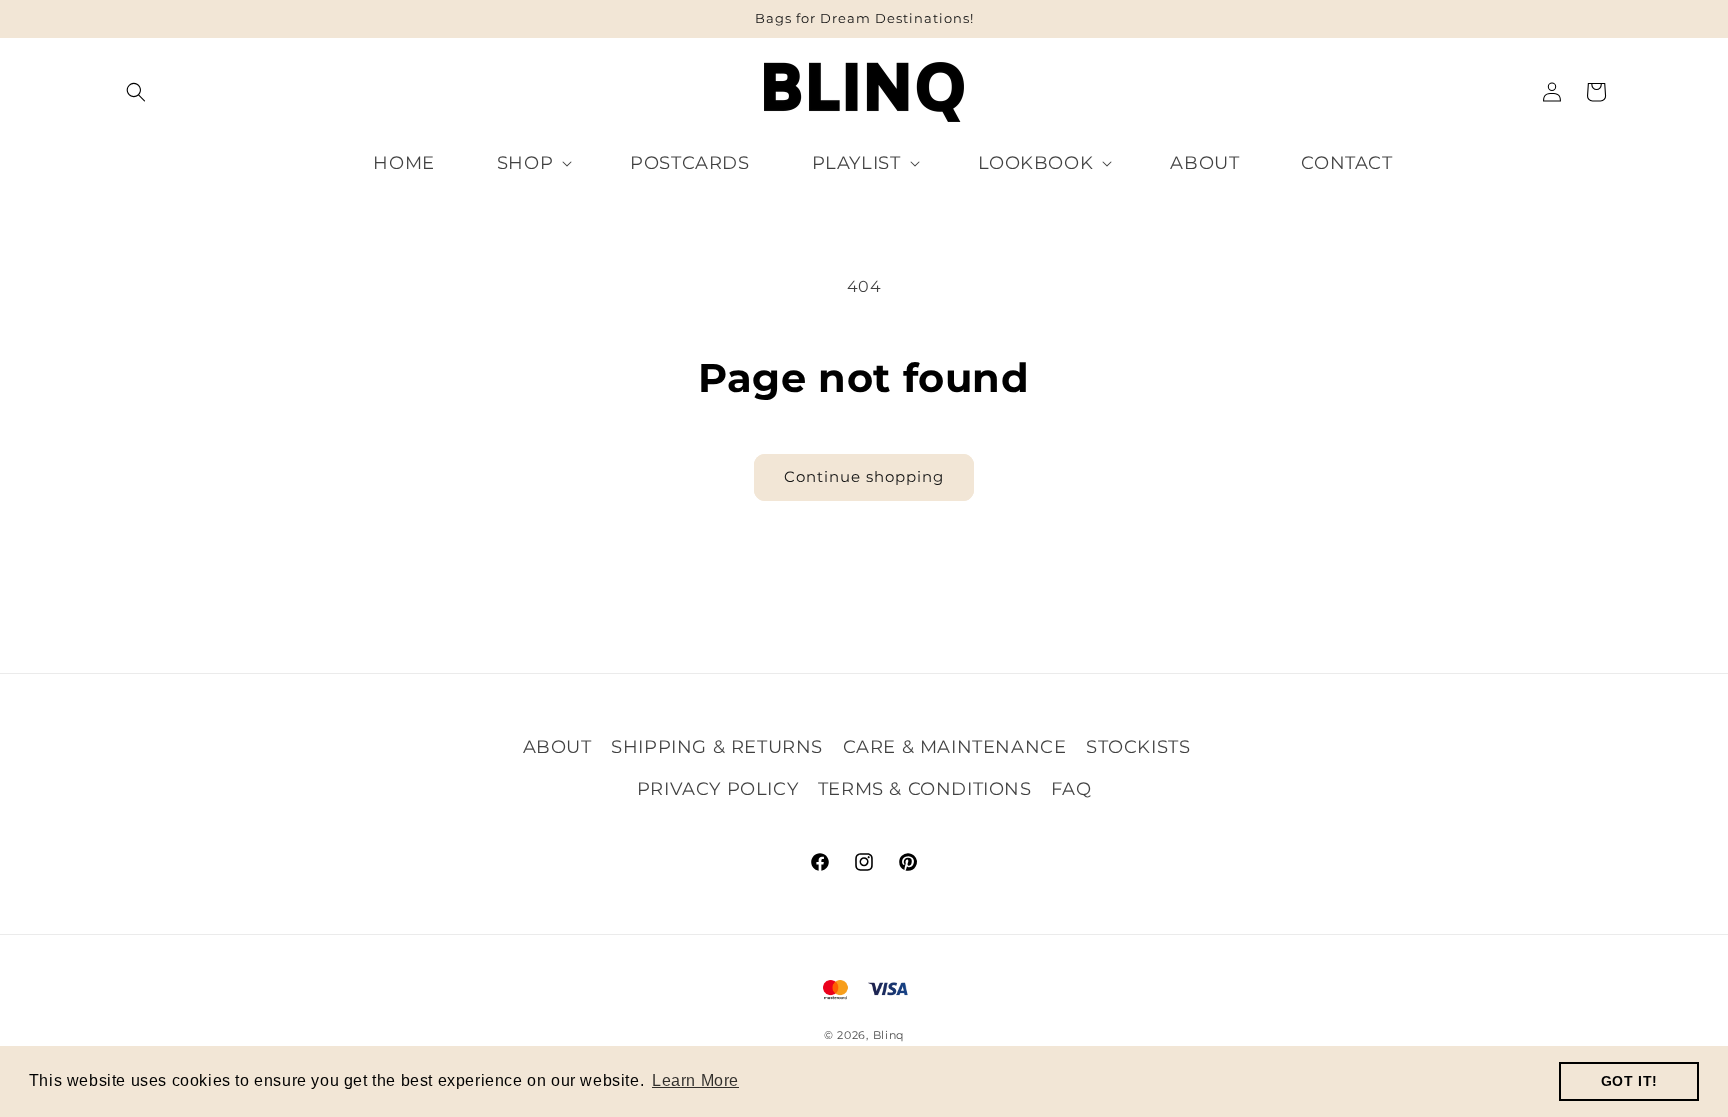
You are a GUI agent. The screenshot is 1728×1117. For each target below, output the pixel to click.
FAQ (1071, 789)
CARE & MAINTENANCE (955, 747)
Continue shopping (864, 476)
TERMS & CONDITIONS (925, 789)
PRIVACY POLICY (717, 789)
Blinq (889, 1035)
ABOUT (557, 747)
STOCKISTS (1138, 747)
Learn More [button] (695, 1080)
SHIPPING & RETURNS (717, 747)
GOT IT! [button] (1629, 1081)
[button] (136, 92)
